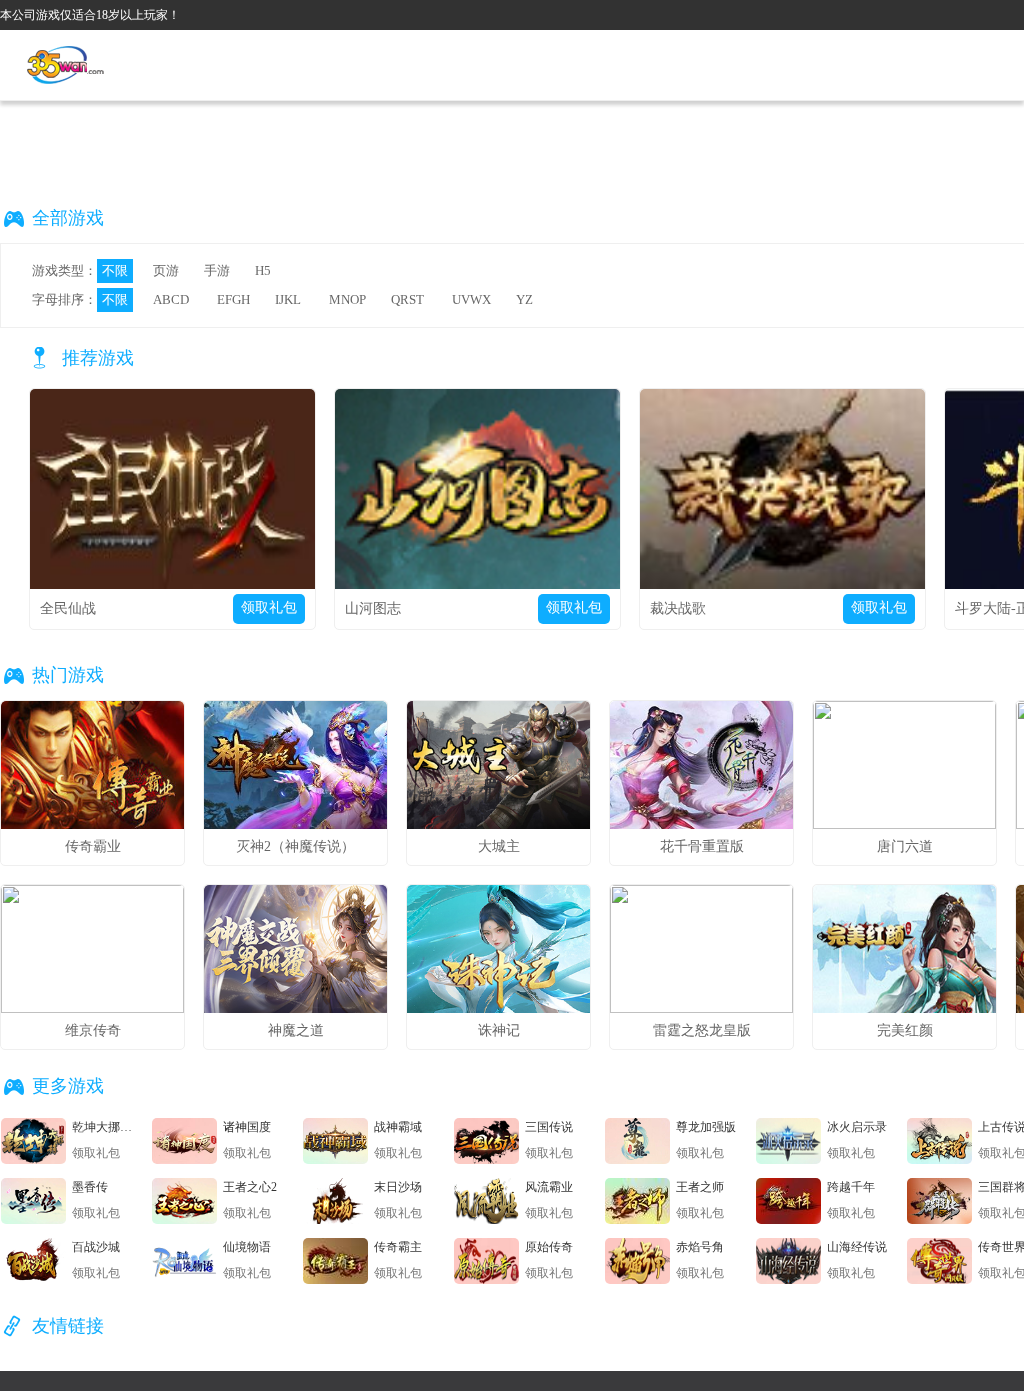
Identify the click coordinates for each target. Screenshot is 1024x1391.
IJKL (288, 299)
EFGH (233, 299)
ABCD (171, 299)
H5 (263, 270)
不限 (115, 270)
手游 (217, 270)
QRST (407, 299)
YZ (524, 299)
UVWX (471, 299)
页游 (166, 270)
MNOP (347, 299)
